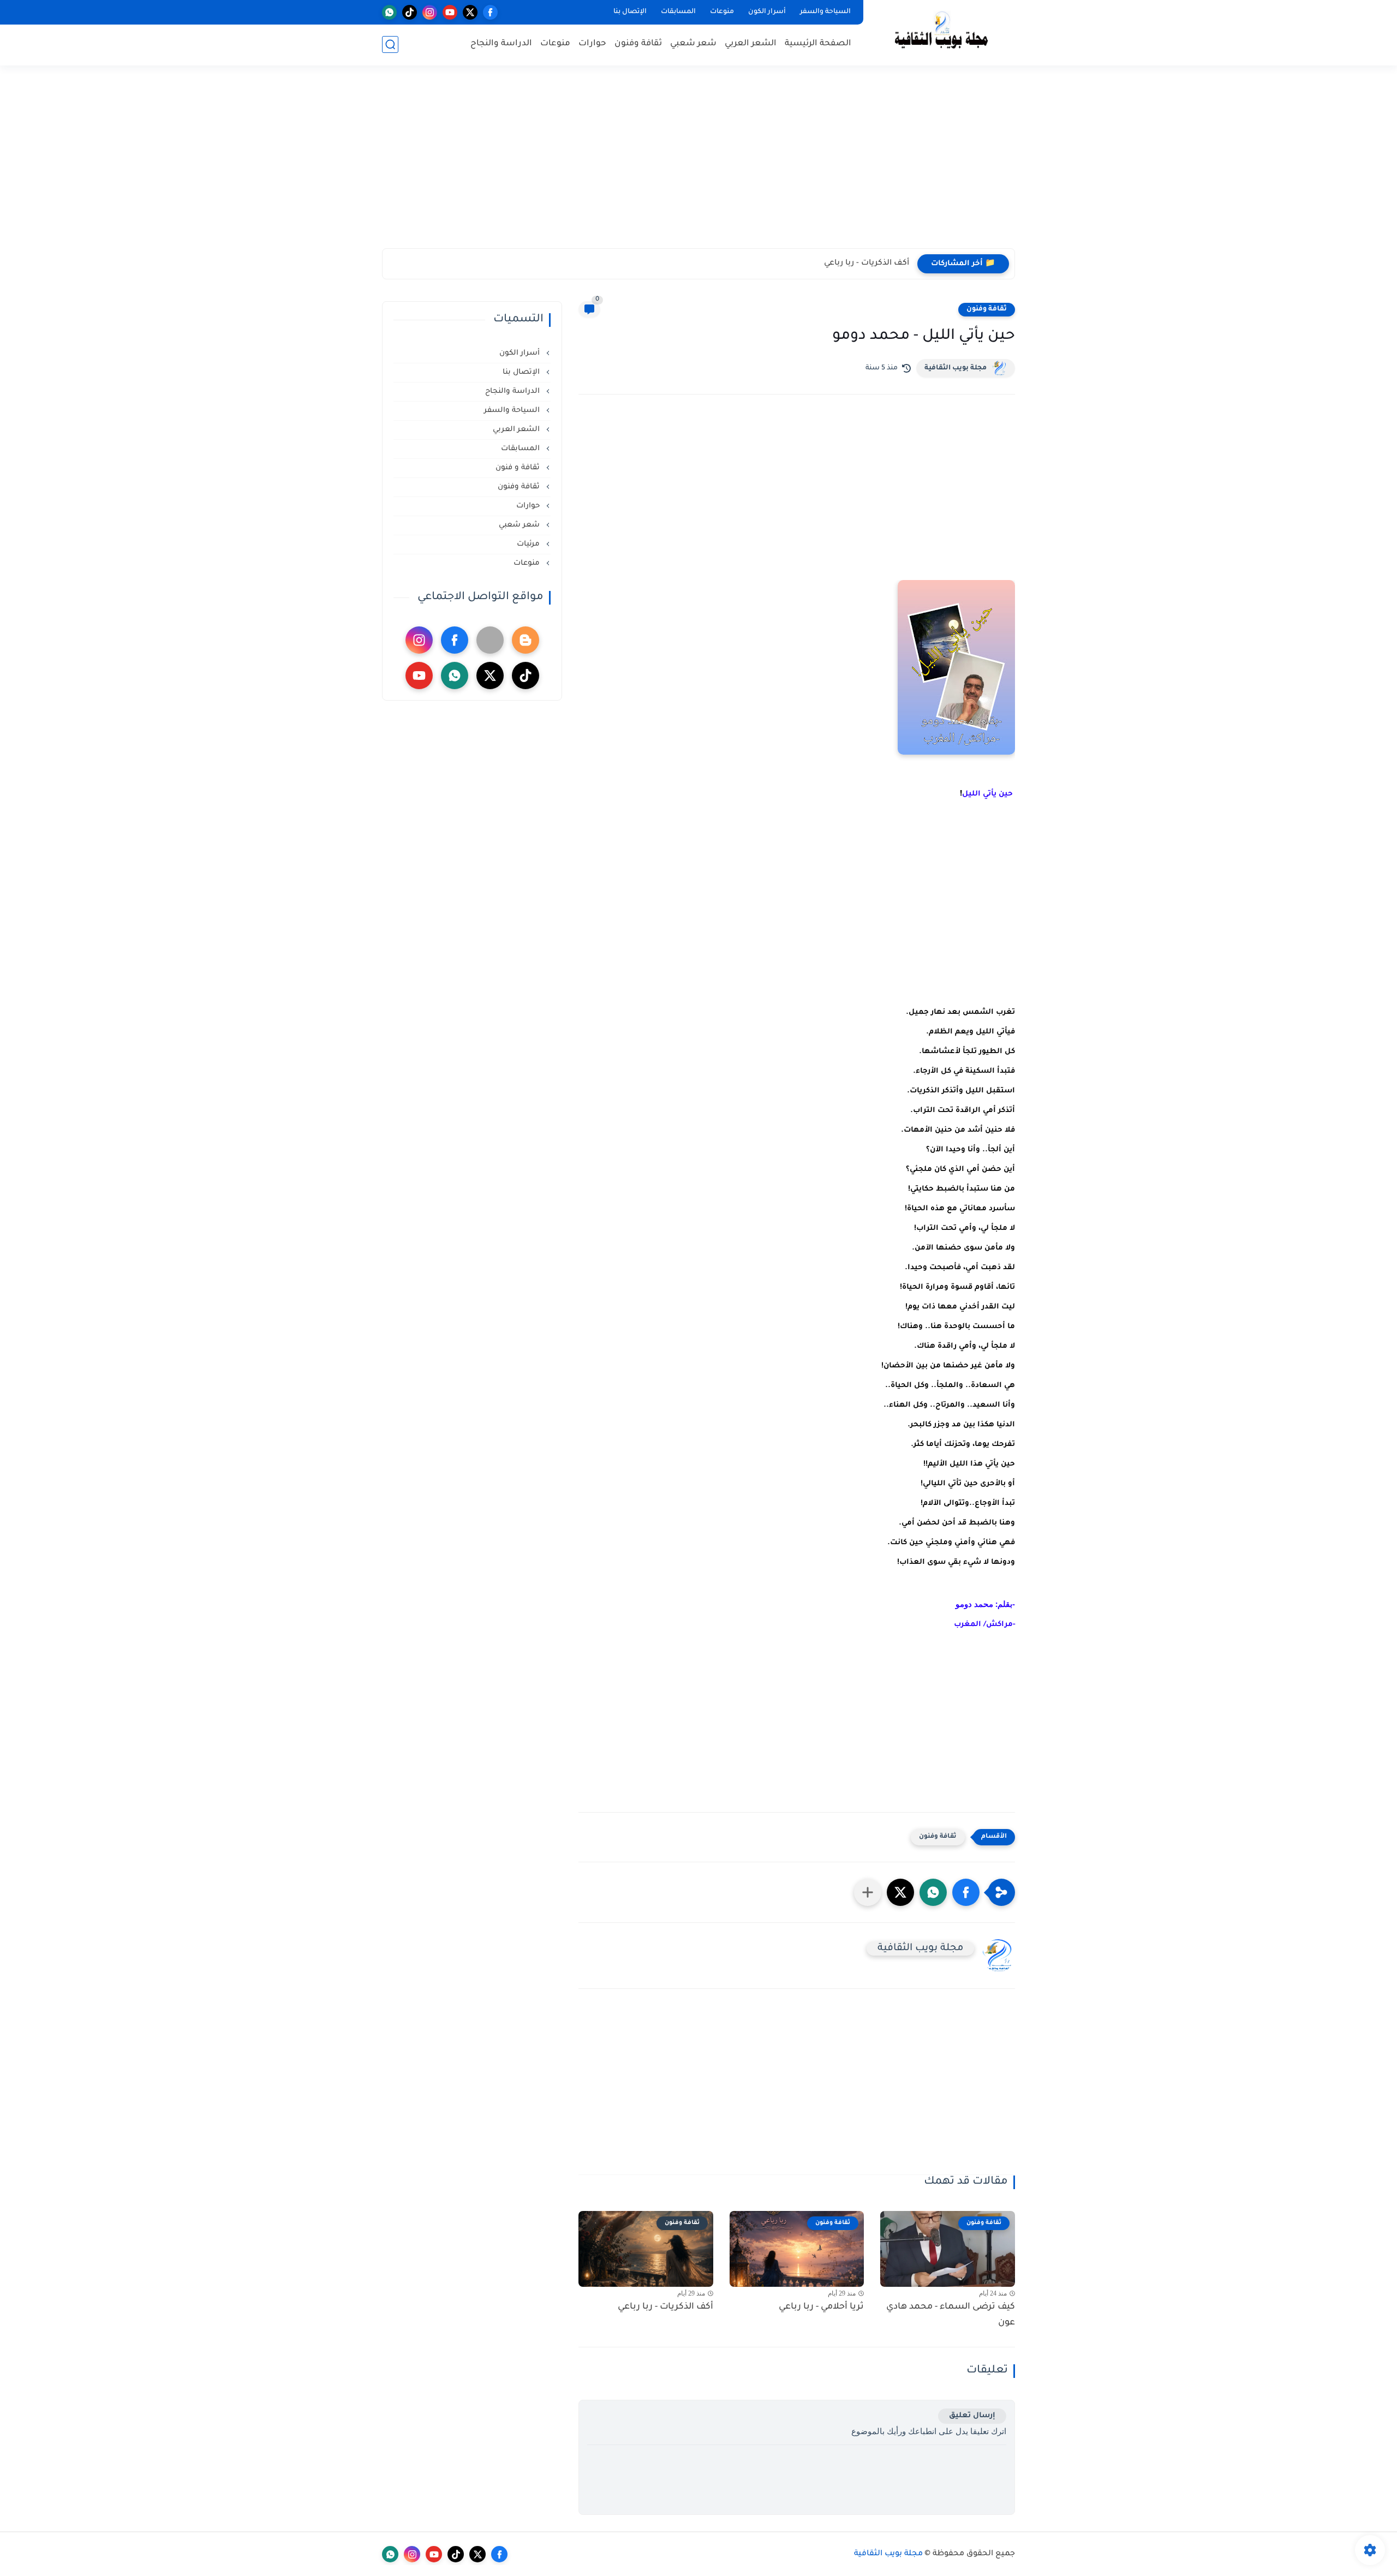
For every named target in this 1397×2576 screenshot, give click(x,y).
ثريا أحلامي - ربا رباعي (821, 2307)
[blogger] (526, 640)
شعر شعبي (693, 44)
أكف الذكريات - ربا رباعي (867, 264)
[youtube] (450, 12)
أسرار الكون (767, 12)
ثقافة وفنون (638, 44)
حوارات (592, 44)
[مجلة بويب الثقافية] (941, 32)
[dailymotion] (490, 640)
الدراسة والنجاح (501, 44)
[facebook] (490, 12)
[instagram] (430, 12)
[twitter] (470, 12)
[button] (966, 1892)
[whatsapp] (389, 12)
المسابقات (678, 12)
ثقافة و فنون (519, 468)
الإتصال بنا (630, 12)
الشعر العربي (751, 44)
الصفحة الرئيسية (818, 44)
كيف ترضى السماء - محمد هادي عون (951, 2315)
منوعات (722, 12)
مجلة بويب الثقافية (956, 368)
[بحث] (390, 44)
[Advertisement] (698, 164)
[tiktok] (410, 12)
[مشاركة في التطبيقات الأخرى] (868, 1892)
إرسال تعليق (972, 2416)
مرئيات (529, 544)
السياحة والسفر (825, 12)
